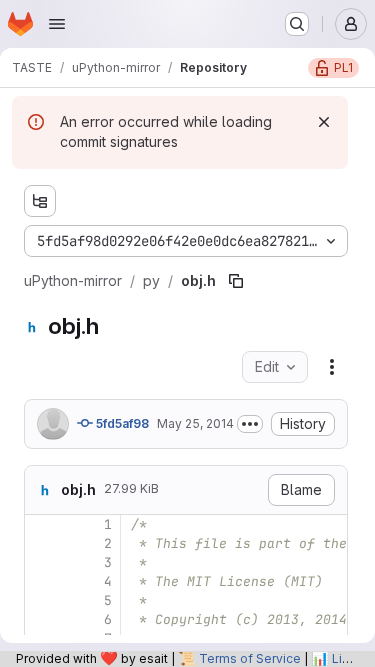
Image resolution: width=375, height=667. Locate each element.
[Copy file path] (236, 281)
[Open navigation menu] (57, 24)
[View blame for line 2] (42, 543)
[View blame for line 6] (42, 619)
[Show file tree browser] (40, 201)
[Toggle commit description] (250, 424)
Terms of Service (250, 658)
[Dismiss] (324, 122)
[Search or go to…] (297, 24)
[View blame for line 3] (42, 562)
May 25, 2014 (195, 423)
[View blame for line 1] (42, 524)
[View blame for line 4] (42, 581)
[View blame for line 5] (42, 600)
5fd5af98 (121, 423)
